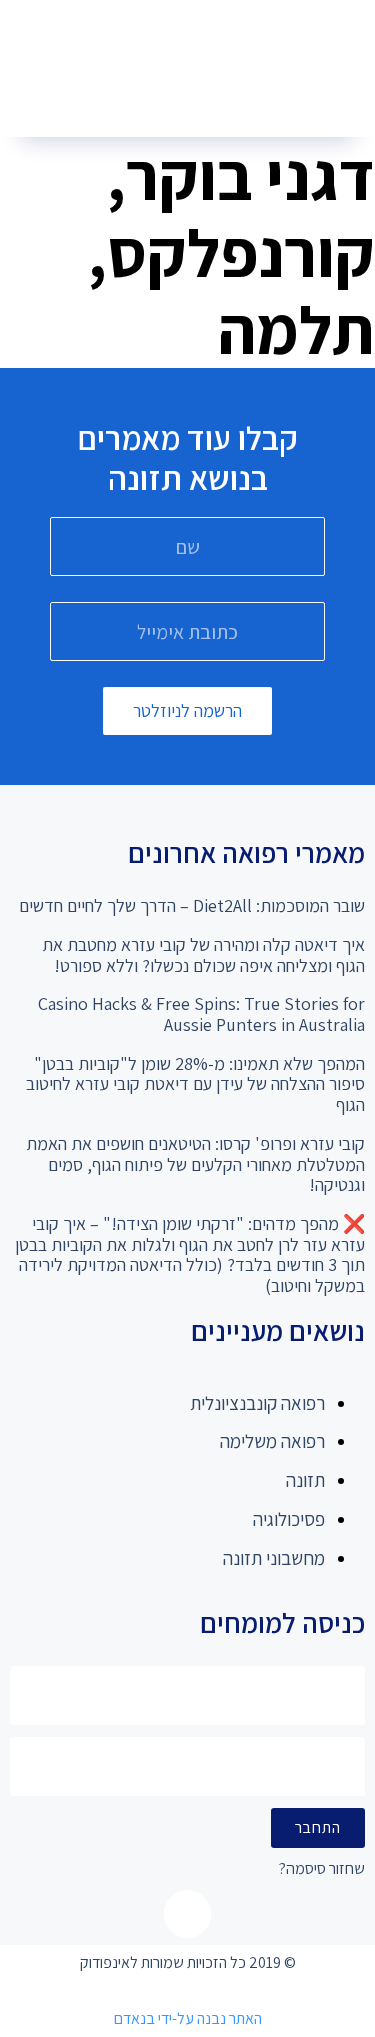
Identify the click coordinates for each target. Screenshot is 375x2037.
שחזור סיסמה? (322, 1869)
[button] (180, 100)
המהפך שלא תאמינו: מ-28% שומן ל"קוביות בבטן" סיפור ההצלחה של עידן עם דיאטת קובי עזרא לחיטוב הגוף (195, 1084)
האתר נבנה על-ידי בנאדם (188, 2018)
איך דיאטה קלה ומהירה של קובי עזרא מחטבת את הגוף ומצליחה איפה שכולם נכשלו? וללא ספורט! (203, 955)
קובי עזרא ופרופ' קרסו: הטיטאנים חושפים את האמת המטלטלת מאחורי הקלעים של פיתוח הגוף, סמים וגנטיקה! (195, 1164)
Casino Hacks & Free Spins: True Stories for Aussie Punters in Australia (201, 1014)
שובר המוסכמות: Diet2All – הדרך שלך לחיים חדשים (192, 905)
